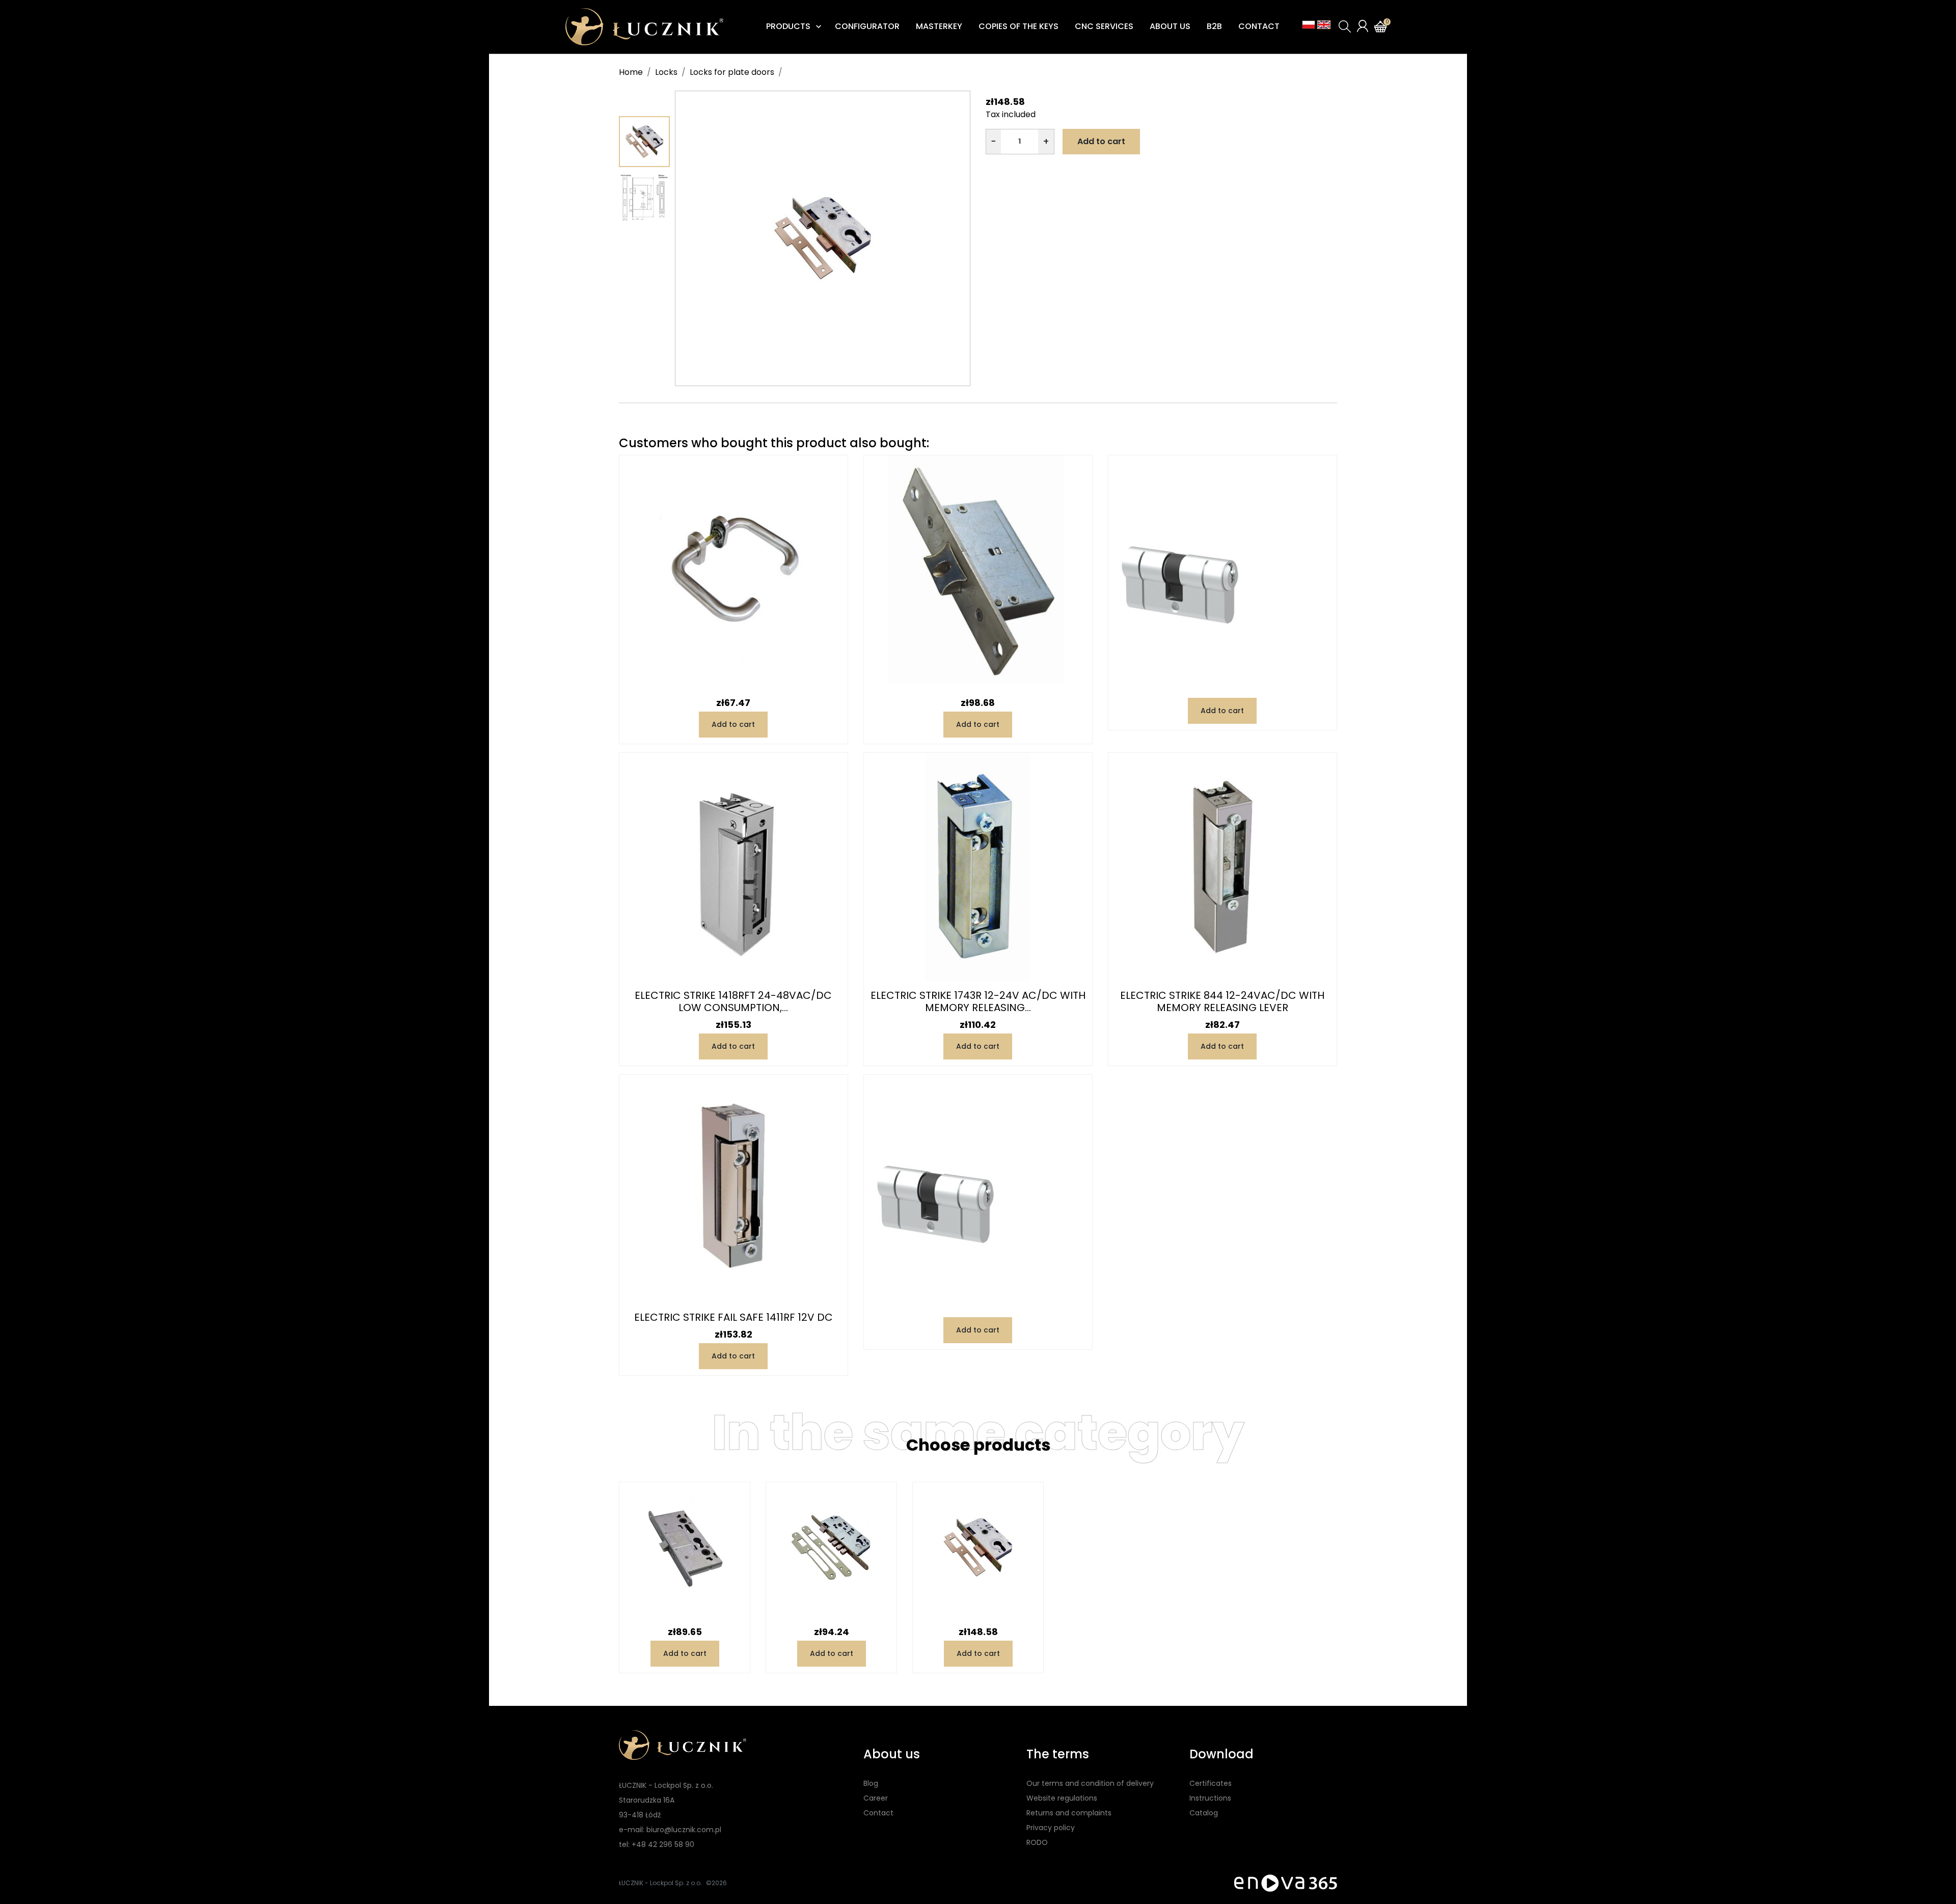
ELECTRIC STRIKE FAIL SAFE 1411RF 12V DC (733, 1317)
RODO (1037, 1842)
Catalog (1204, 1813)
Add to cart (1101, 141)
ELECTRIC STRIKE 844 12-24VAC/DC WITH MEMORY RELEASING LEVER (1222, 1001)
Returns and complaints (1069, 1813)
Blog (871, 1783)
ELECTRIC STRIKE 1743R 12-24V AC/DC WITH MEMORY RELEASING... (978, 1001)
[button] (1345, 26)
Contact (878, 1813)
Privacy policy (1051, 1828)
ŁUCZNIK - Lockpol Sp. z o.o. (660, 1883)
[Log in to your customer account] (1363, 26)
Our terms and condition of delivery (1090, 1783)
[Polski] (1309, 25)
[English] (1324, 25)
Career (876, 1798)
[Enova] (1286, 1883)
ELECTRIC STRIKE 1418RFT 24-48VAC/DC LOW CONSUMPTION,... (733, 1001)
